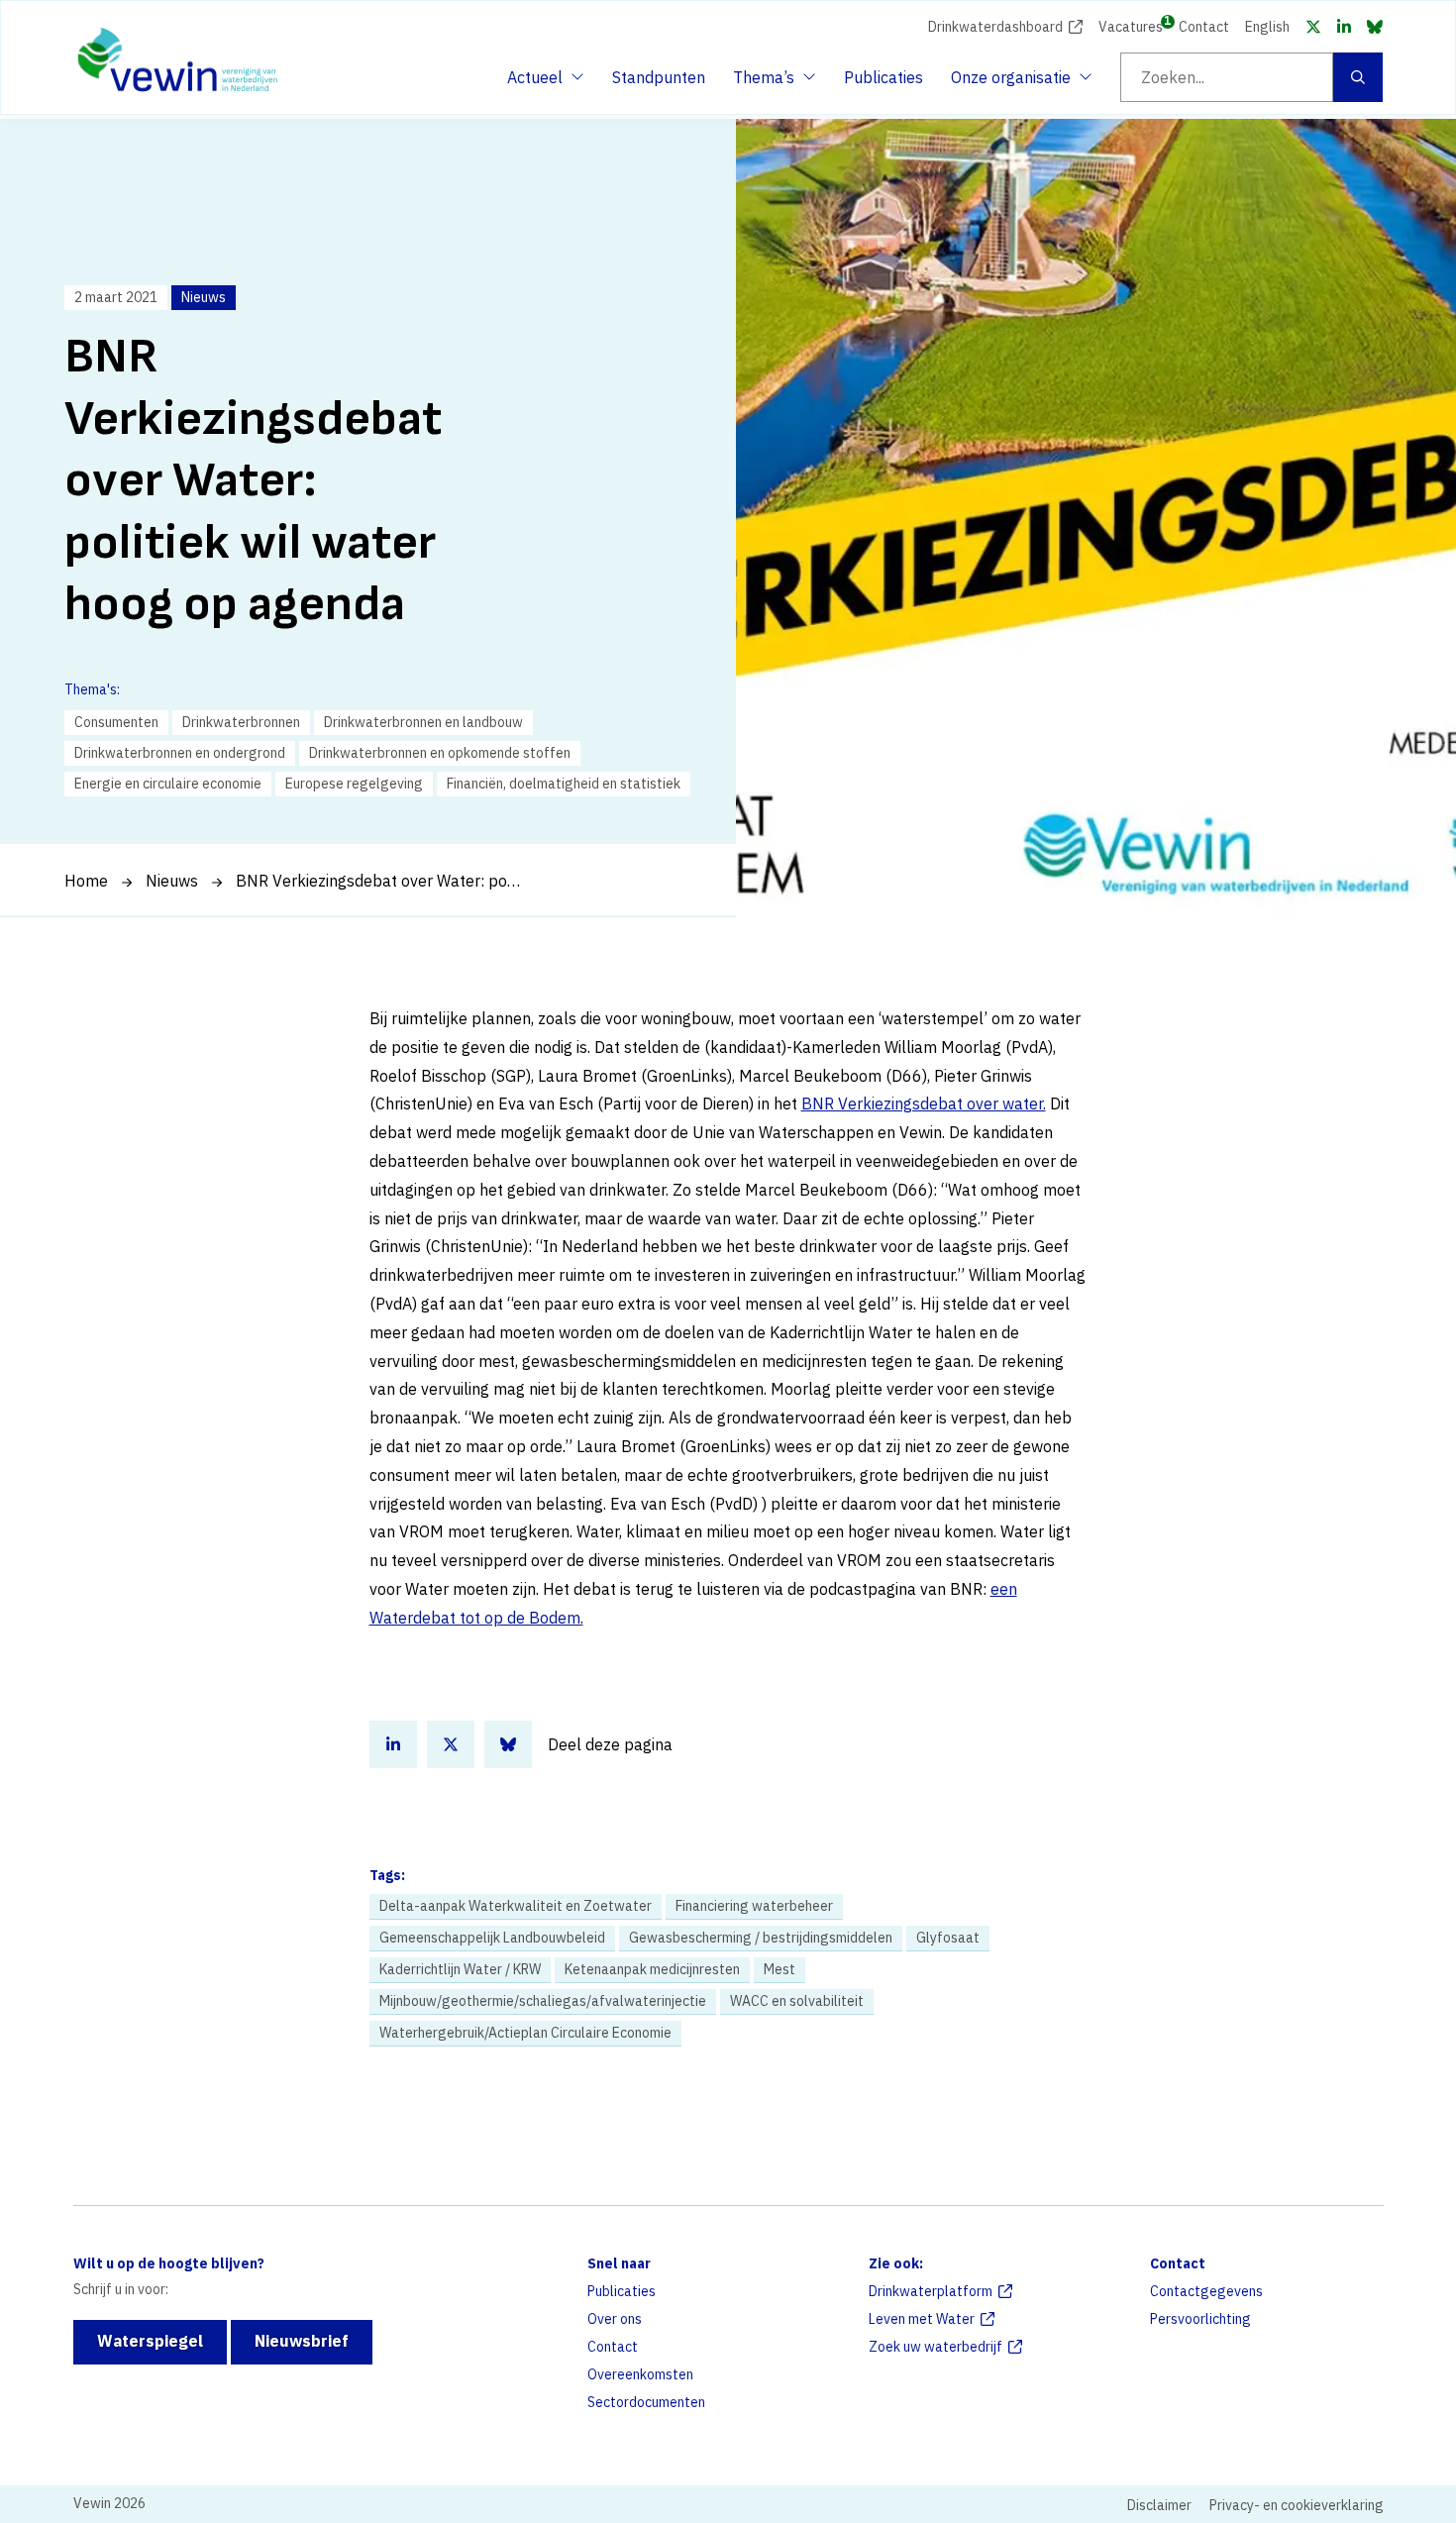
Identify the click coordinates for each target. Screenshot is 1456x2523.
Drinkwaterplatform (931, 2291)
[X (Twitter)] (1313, 27)
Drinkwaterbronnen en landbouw (423, 722)
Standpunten (659, 77)
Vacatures (1131, 25)
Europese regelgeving (354, 784)
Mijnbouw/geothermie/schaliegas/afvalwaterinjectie (543, 2001)
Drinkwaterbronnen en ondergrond (180, 753)
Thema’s (769, 83)
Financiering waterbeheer (754, 1906)
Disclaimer (1159, 2505)
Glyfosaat (948, 1938)
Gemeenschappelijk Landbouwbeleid (492, 1938)
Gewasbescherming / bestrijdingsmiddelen (761, 1938)
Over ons (615, 2319)
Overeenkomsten (640, 2374)
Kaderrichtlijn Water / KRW (460, 1969)
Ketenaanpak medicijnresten (652, 1969)
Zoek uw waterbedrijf (936, 2347)
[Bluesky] (1375, 27)
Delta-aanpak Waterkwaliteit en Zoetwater (516, 1906)
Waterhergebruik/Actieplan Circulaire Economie (525, 2033)
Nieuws (172, 881)
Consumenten (116, 722)
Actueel (543, 83)
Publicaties (884, 77)
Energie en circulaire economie (168, 784)
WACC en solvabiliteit (797, 2001)
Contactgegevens (1206, 2291)
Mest (780, 1969)
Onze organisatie (1011, 83)
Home (86, 881)
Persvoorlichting (1200, 2319)
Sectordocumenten (646, 2402)
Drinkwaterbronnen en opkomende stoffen (440, 753)
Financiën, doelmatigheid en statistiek (564, 784)
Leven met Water (922, 2319)
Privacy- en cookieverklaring (1297, 2505)
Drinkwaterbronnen (241, 722)
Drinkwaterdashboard (995, 27)
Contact (1204, 27)
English (1267, 27)
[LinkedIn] (1344, 27)
